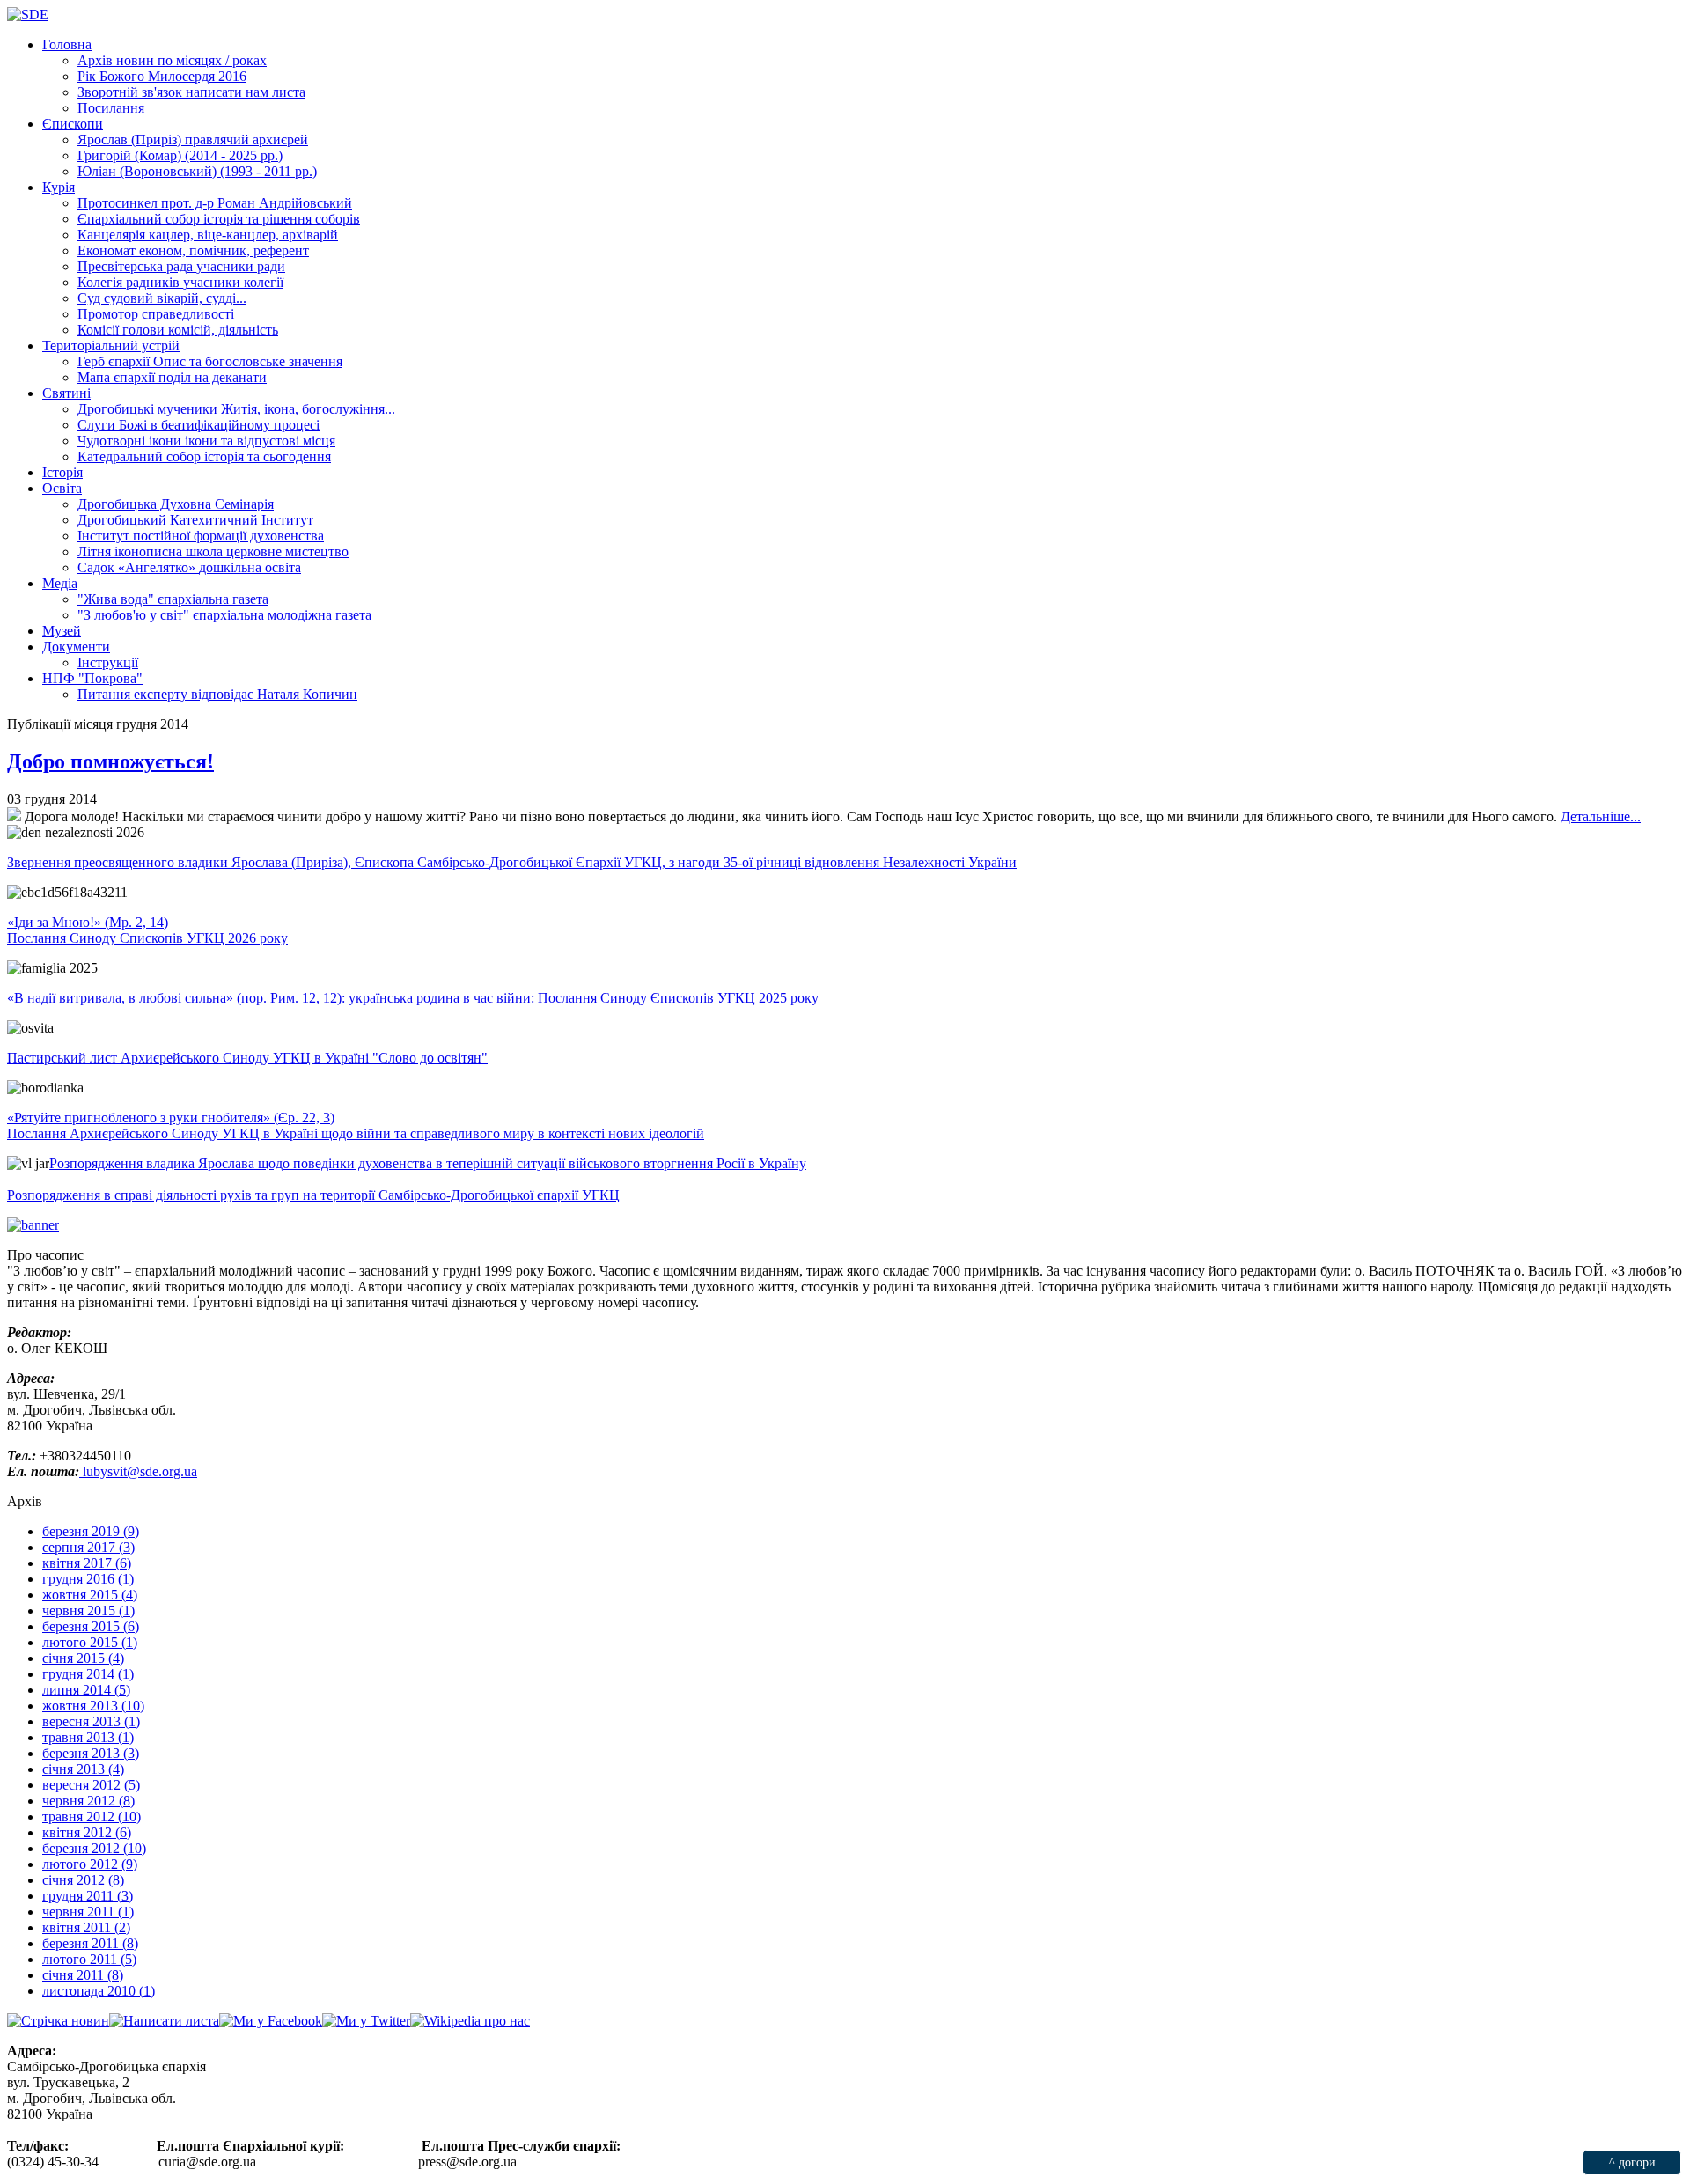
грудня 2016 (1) (88, 1579)
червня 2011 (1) (88, 1912)
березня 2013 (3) (91, 1753)
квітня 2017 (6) (87, 1563)
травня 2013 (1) (88, 1737)
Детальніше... (1601, 816)
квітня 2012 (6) (87, 1832)
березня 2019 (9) (91, 1531)
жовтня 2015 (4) (90, 1595)
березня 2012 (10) (94, 1848)
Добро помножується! (110, 761)
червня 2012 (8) (88, 1801)
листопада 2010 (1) (99, 1991)
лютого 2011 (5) (89, 1959)
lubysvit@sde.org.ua (138, 1471)
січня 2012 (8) (83, 1880)
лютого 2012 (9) (90, 1864)
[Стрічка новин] (58, 2021)
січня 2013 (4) (83, 1769)
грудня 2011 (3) (88, 1896)
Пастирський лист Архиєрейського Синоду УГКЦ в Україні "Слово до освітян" (247, 1058)
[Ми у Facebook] (271, 2021)
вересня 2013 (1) (91, 1721)
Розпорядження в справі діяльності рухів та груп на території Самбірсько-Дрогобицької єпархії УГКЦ (313, 1195)
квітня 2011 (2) (86, 1927)
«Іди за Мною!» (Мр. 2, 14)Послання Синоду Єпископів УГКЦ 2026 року (147, 930)
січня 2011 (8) (83, 1975)
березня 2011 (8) (90, 1943)
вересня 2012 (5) (91, 1785)
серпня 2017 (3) (88, 1547)
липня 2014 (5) (86, 1690)
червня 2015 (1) (88, 1610)
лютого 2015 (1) (90, 1642)
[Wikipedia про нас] (470, 2021)
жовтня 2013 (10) (93, 1706)
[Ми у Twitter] (366, 2021)
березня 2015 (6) (91, 1626)
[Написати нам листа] (164, 2021)
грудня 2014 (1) (88, 1674)
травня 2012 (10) (92, 1816)
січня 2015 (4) (83, 1658)
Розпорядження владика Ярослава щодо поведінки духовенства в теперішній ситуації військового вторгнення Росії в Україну (428, 1163)
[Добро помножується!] (14, 816)
